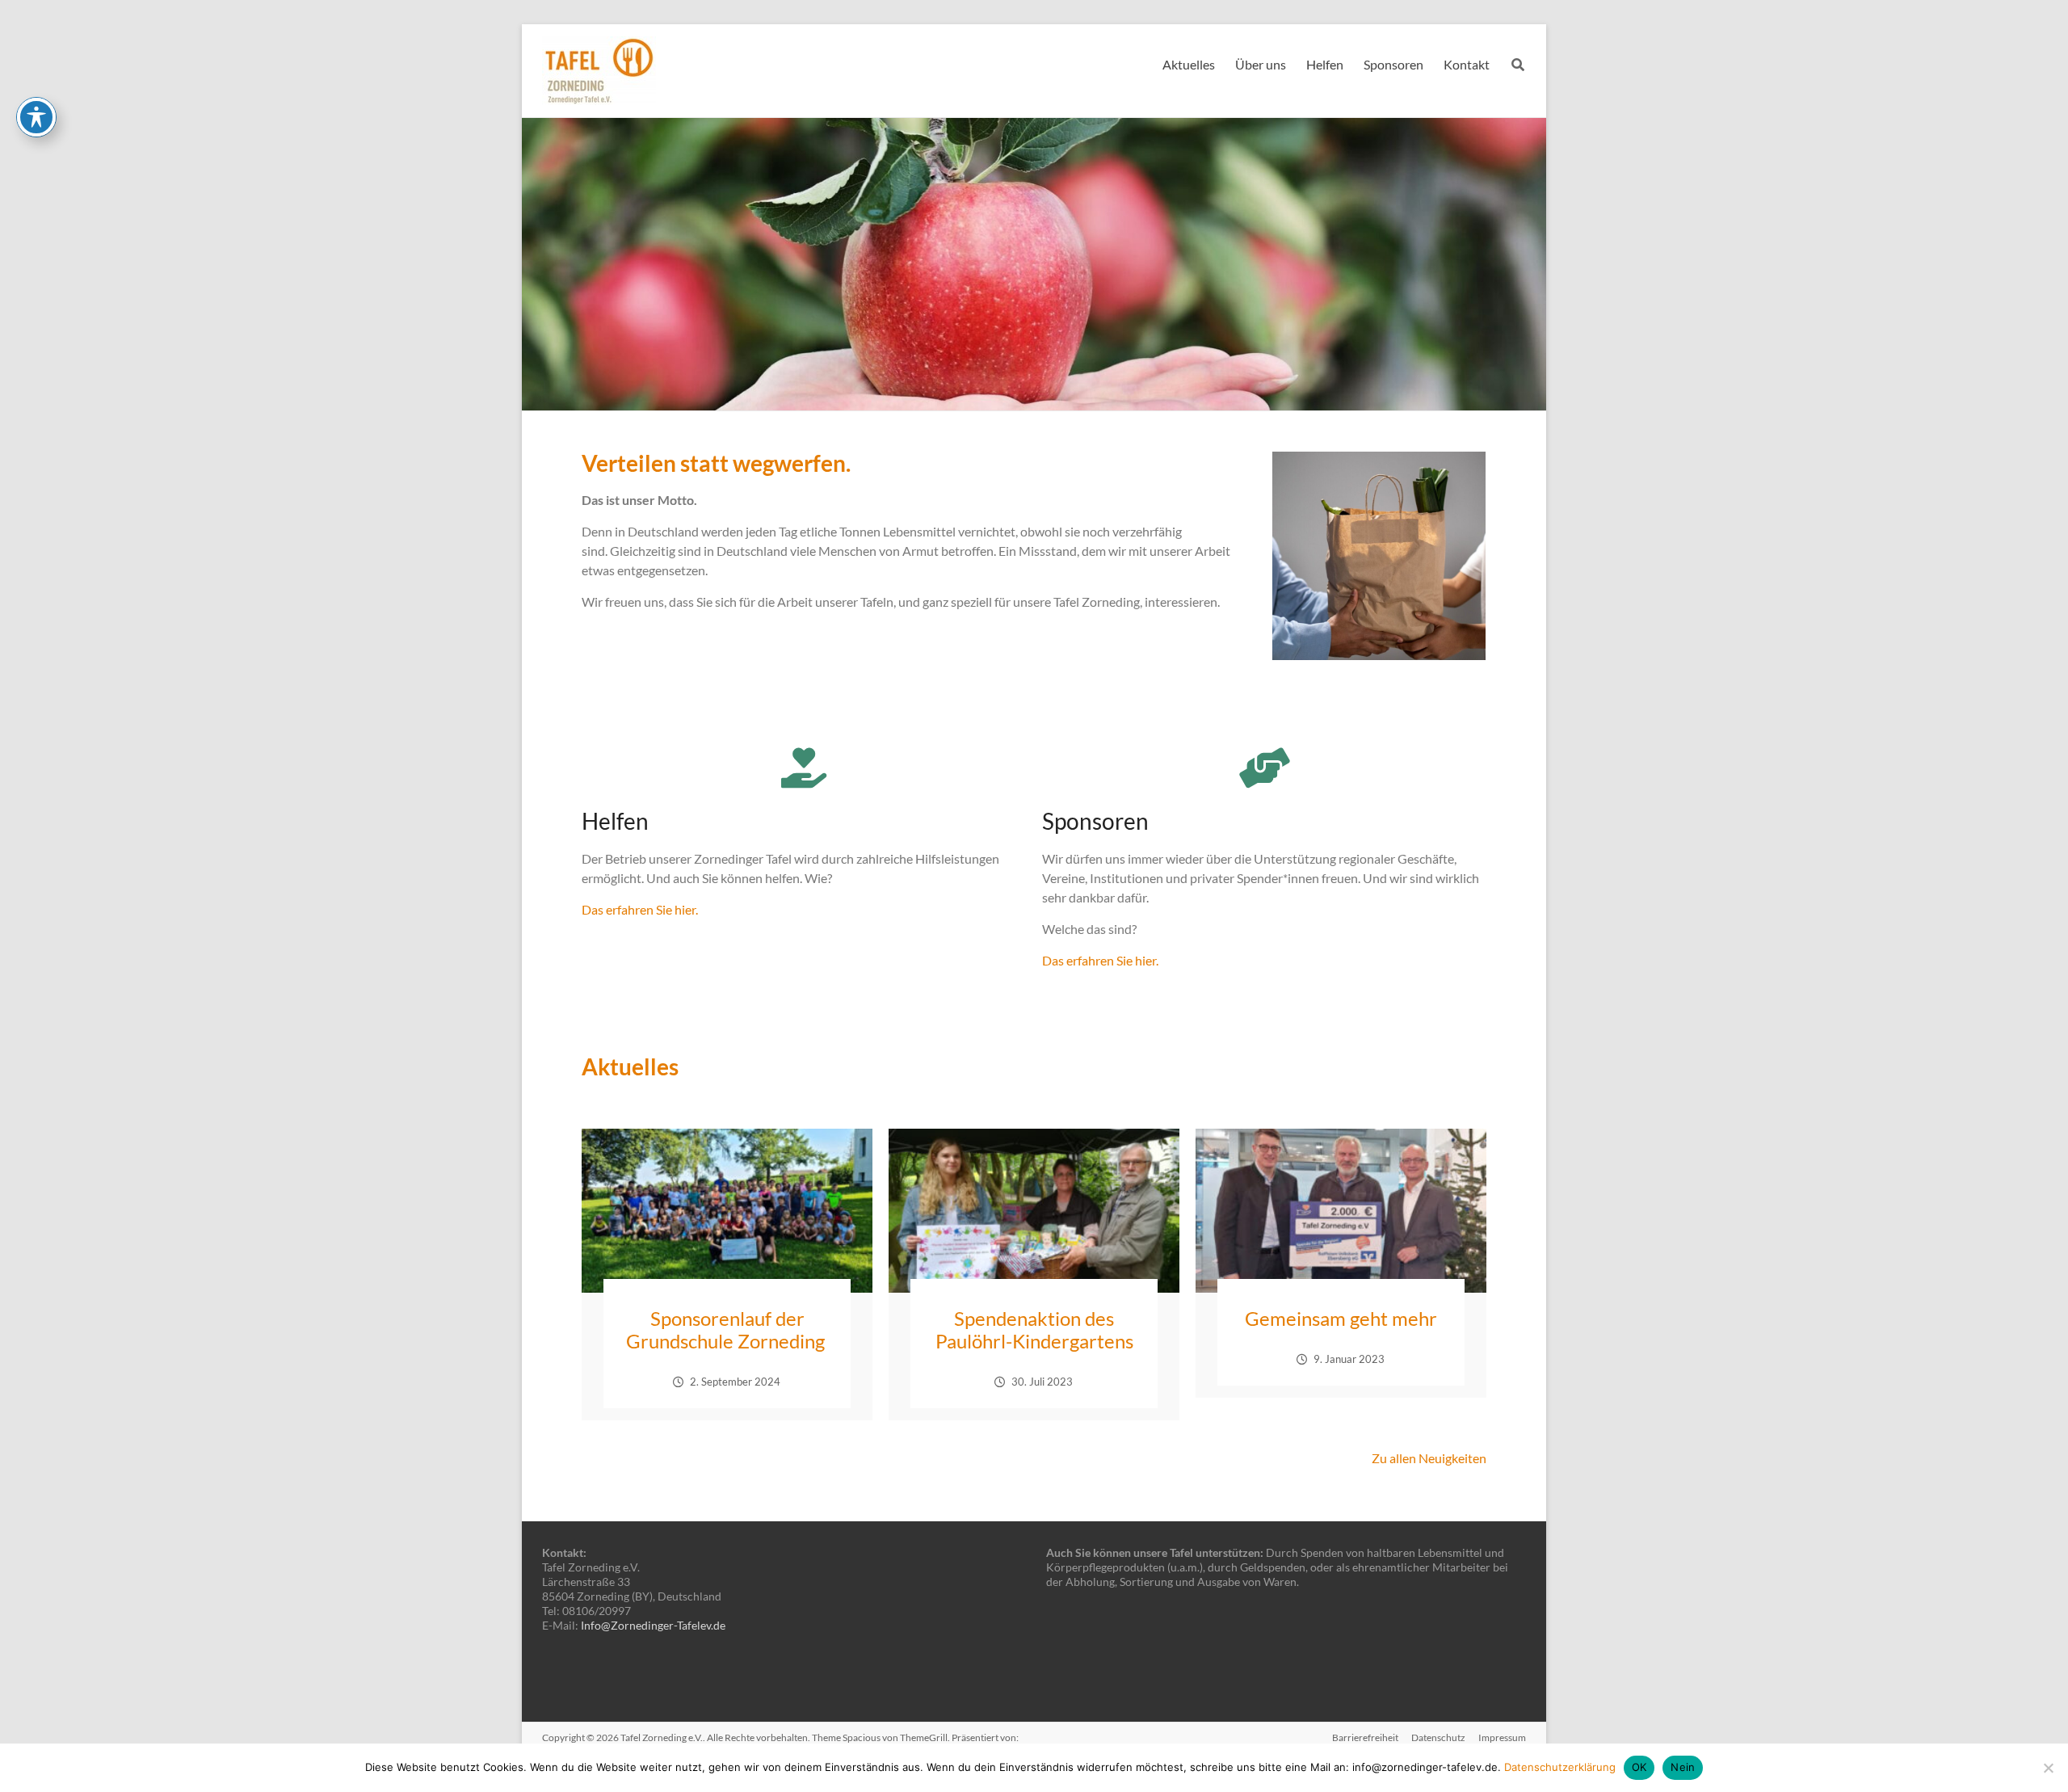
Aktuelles (1189, 64)
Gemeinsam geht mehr (1341, 1318)
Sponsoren (1393, 64)
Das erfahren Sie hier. (640, 909)
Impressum (1502, 1737)
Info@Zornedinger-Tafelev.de (653, 1625)
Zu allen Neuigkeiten (1429, 1458)
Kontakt (1467, 64)
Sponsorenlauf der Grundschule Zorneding (727, 1329)
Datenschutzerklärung (1560, 1767)
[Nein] (2048, 1768)
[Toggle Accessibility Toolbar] (36, 117)
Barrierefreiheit (1365, 1737)
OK (1639, 1767)
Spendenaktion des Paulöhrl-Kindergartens (1034, 1329)
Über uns (1261, 64)
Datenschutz (1438, 1737)
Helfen (1325, 64)
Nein (1683, 1767)
